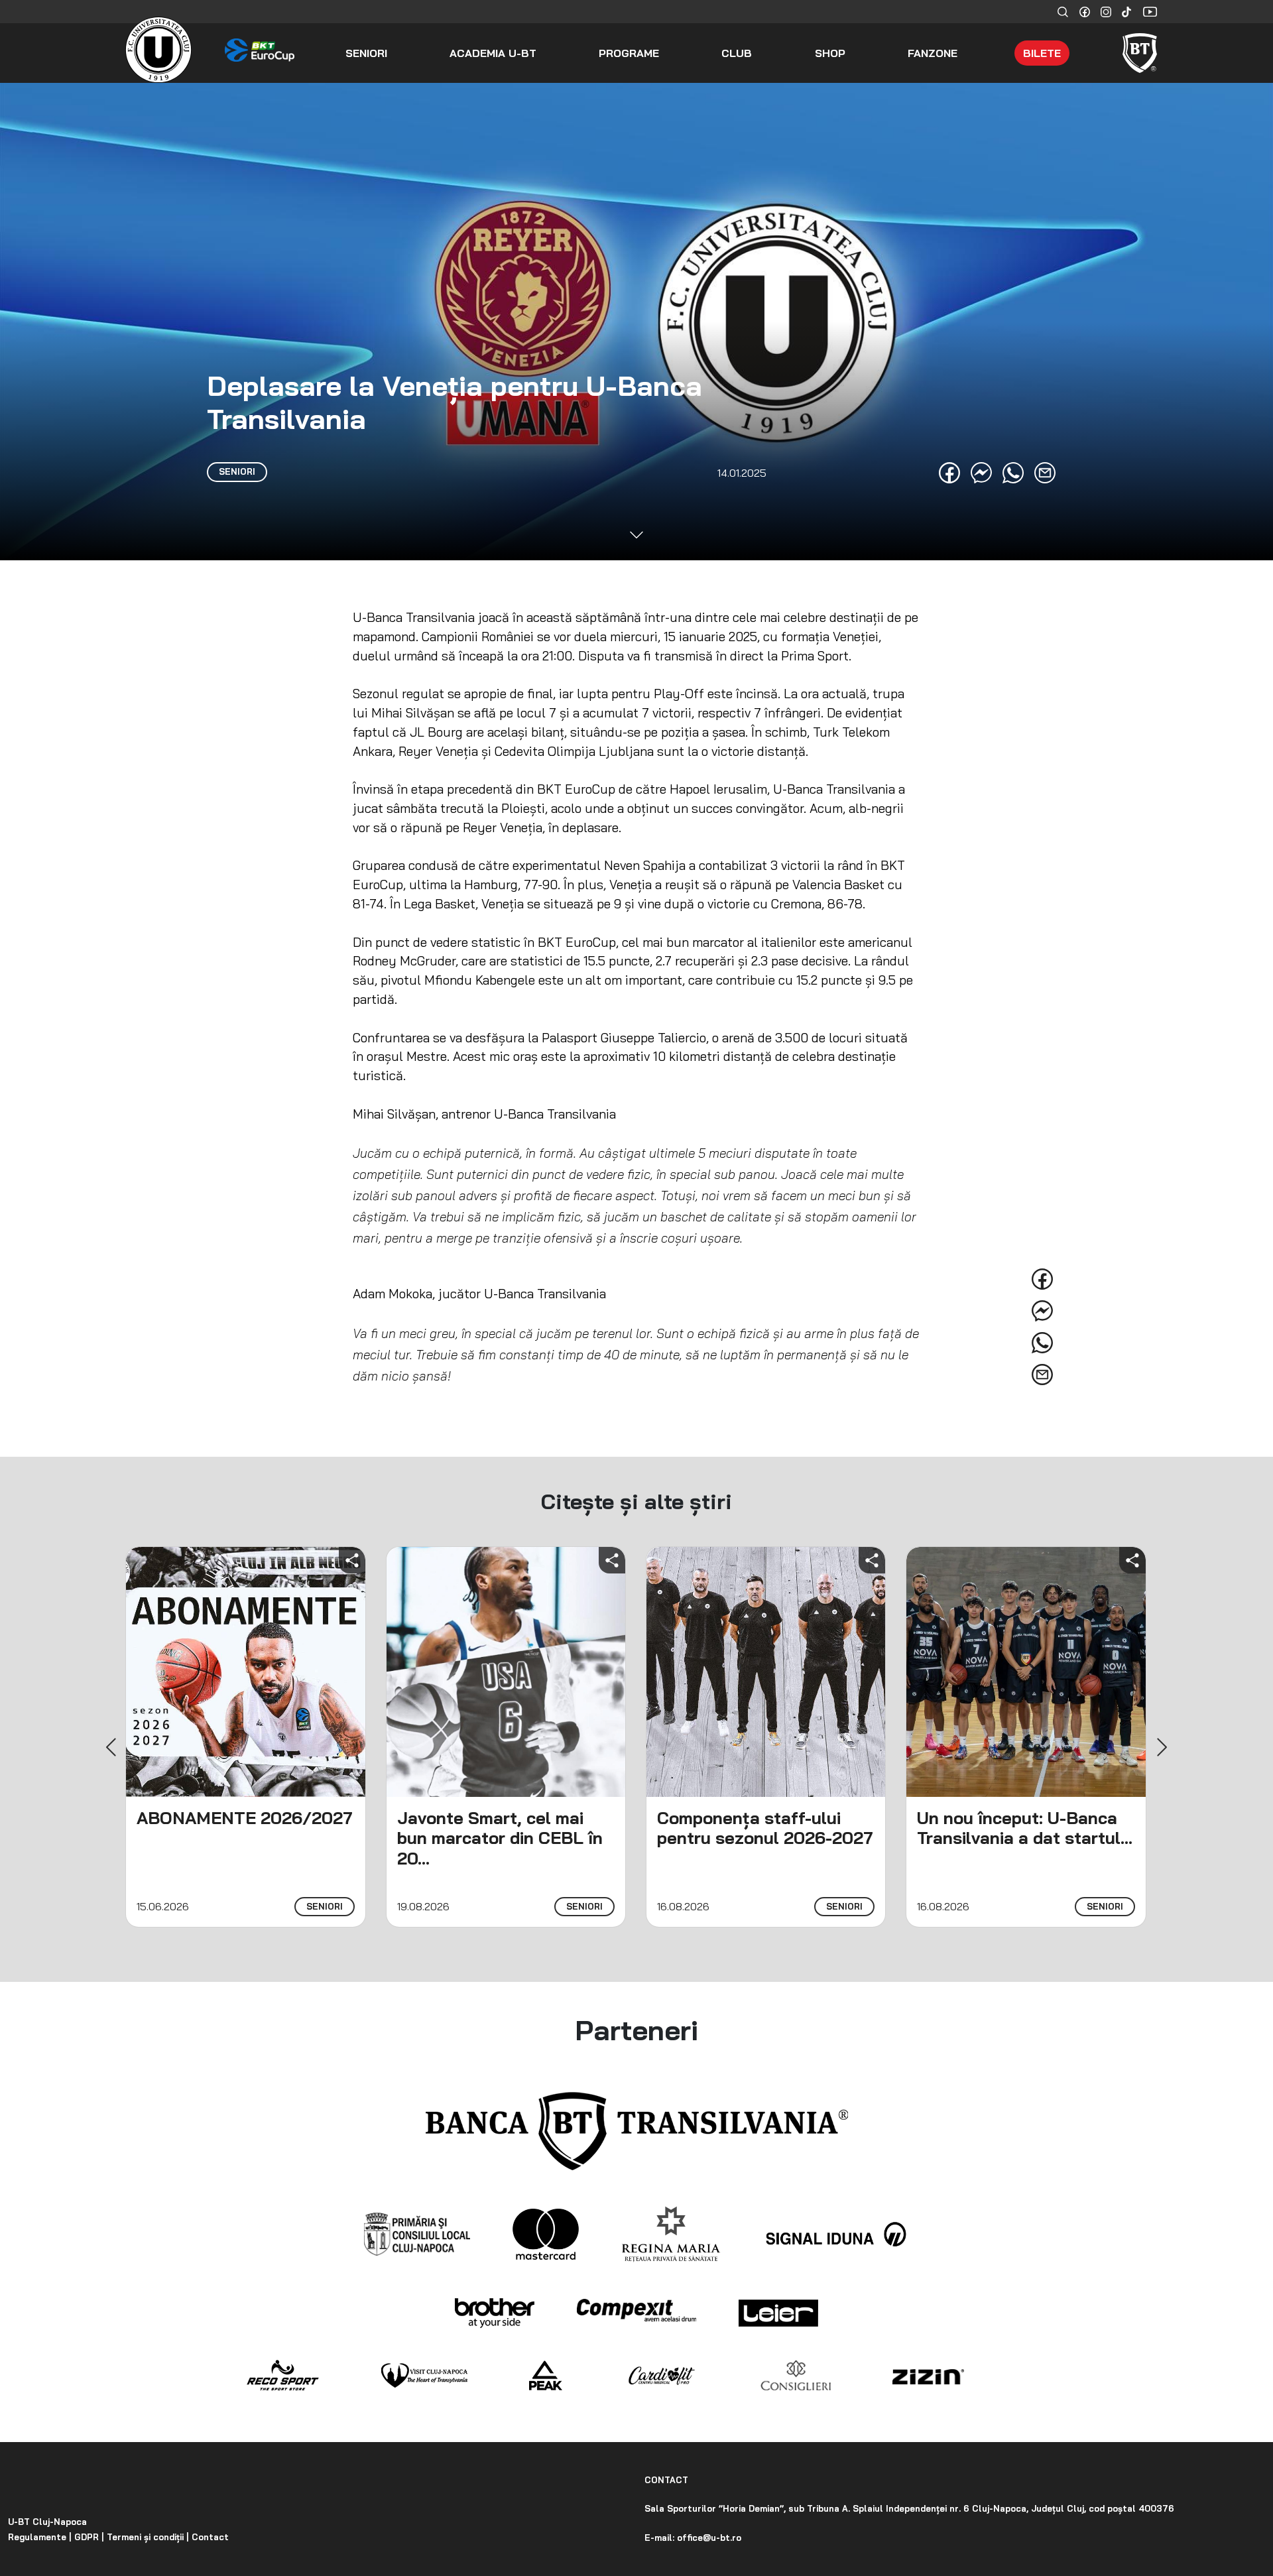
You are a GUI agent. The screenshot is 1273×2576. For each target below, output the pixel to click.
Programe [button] (629, 53)
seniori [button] (366, 53)
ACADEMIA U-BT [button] (493, 53)
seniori (325, 1906)
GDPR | (88, 2537)
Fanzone (933, 53)
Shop (830, 53)
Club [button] (737, 53)
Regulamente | (40, 2537)
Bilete (1042, 53)
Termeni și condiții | (147, 2537)
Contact (209, 2537)
